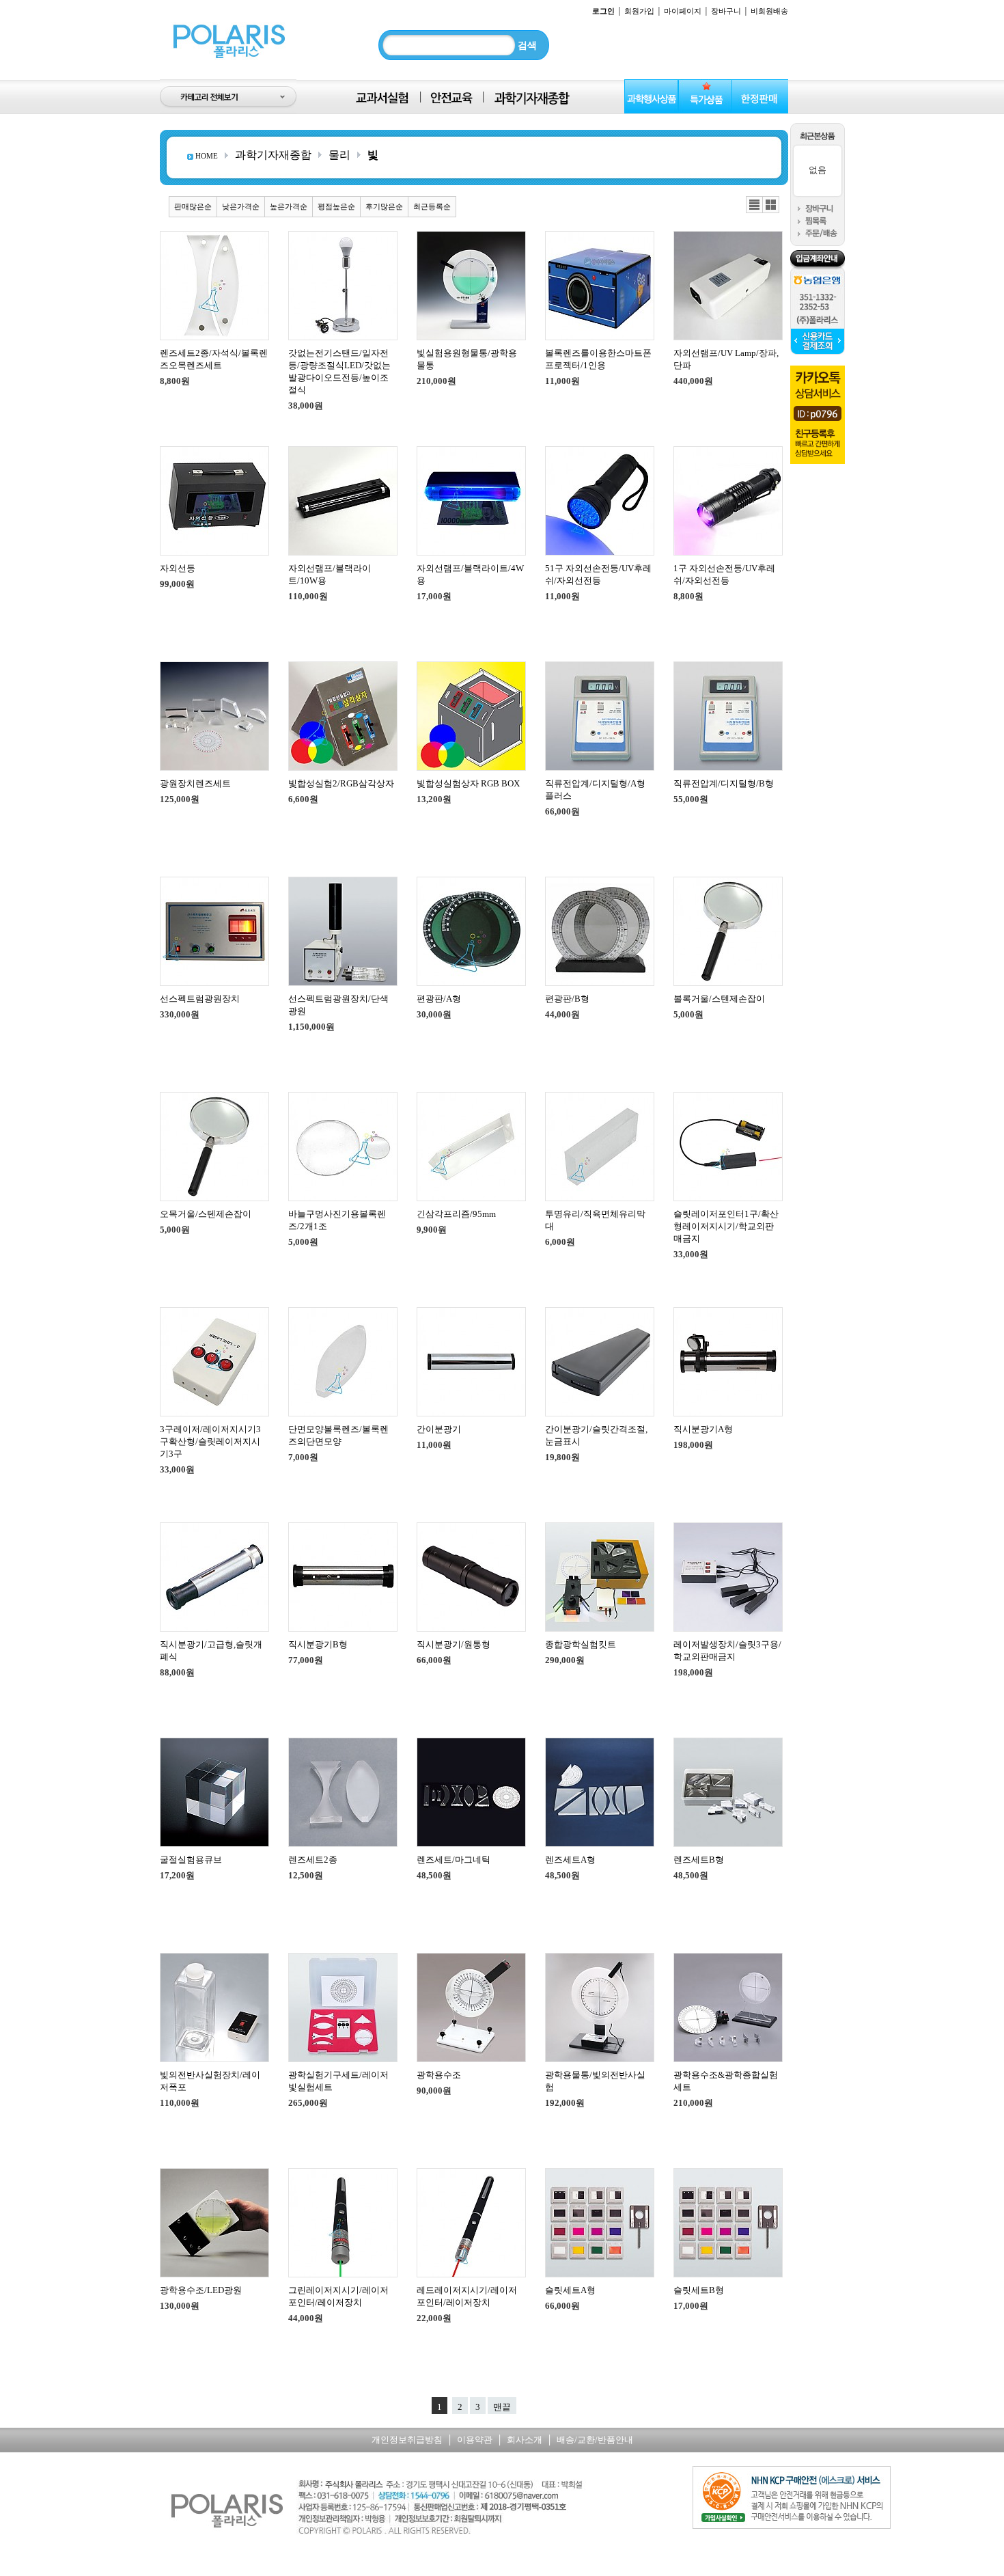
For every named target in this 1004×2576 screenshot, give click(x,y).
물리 (339, 155)
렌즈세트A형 (570, 1860)
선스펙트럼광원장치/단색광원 (338, 1005)
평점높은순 (336, 206)
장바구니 (726, 11)
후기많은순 (384, 206)
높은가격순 (289, 206)
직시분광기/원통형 (454, 1644)
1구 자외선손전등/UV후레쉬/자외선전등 (724, 574)
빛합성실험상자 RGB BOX (468, 783)
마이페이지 (683, 11)
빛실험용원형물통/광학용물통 (467, 359)
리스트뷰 (754, 205)
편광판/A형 (439, 999)
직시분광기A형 (703, 1429)
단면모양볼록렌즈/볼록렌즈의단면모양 (338, 1435)
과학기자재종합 (273, 155)
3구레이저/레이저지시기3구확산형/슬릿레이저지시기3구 (210, 1441)
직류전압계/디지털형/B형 (724, 783)
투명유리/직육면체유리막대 (595, 1220)
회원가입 (639, 11)
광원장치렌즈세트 (195, 783)
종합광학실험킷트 (581, 1644)
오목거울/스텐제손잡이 (206, 1214)
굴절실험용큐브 (191, 1860)
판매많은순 (193, 206)
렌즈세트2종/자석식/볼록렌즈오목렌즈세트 (214, 359)
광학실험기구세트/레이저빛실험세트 (338, 2081)
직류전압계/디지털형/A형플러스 (595, 790)
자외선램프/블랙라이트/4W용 (470, 574)
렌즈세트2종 (313, 1860)
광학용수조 (439, 2075)
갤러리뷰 (771, 205)
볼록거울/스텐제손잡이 (719, 999)
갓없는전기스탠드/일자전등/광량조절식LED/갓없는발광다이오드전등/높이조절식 (339, 371)
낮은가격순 (241, 206)
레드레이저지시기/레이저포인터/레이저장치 (467, 2296)
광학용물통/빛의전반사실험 (595, 2081)
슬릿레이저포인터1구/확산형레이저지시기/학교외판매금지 (726, 1226)
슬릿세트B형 (699, 2290)
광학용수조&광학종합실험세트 (726, 2081)
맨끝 (502, 2407)
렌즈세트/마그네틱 (454, 1860)
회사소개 (525, 2440)
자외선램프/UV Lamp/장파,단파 (726, 359)
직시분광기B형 (318, 1644)
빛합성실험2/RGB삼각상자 (341, 783)
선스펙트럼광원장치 (200, 999)
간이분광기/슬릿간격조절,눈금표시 (596, 1435)
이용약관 (475, 2440)
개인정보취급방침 (407, 2440)
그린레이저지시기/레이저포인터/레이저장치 (338, 2296)
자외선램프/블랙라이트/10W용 (330, 574)
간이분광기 (439, 1429)
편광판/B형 (567, 999)
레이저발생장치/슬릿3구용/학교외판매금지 (727, 1650)
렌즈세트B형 (699, 1860)
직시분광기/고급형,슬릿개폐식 (211, 1650)
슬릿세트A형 (570, 2290)
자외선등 (178, 568)
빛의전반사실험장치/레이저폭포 (210, 2081)
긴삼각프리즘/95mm (456, 1214)
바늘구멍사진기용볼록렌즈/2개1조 (337, 1220)
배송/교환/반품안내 (595, 2440)
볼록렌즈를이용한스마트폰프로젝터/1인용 (598, 359)
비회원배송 (769, 11)
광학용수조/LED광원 (201, 2290)
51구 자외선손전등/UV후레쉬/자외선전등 (598, 574)
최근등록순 (432, 206)
